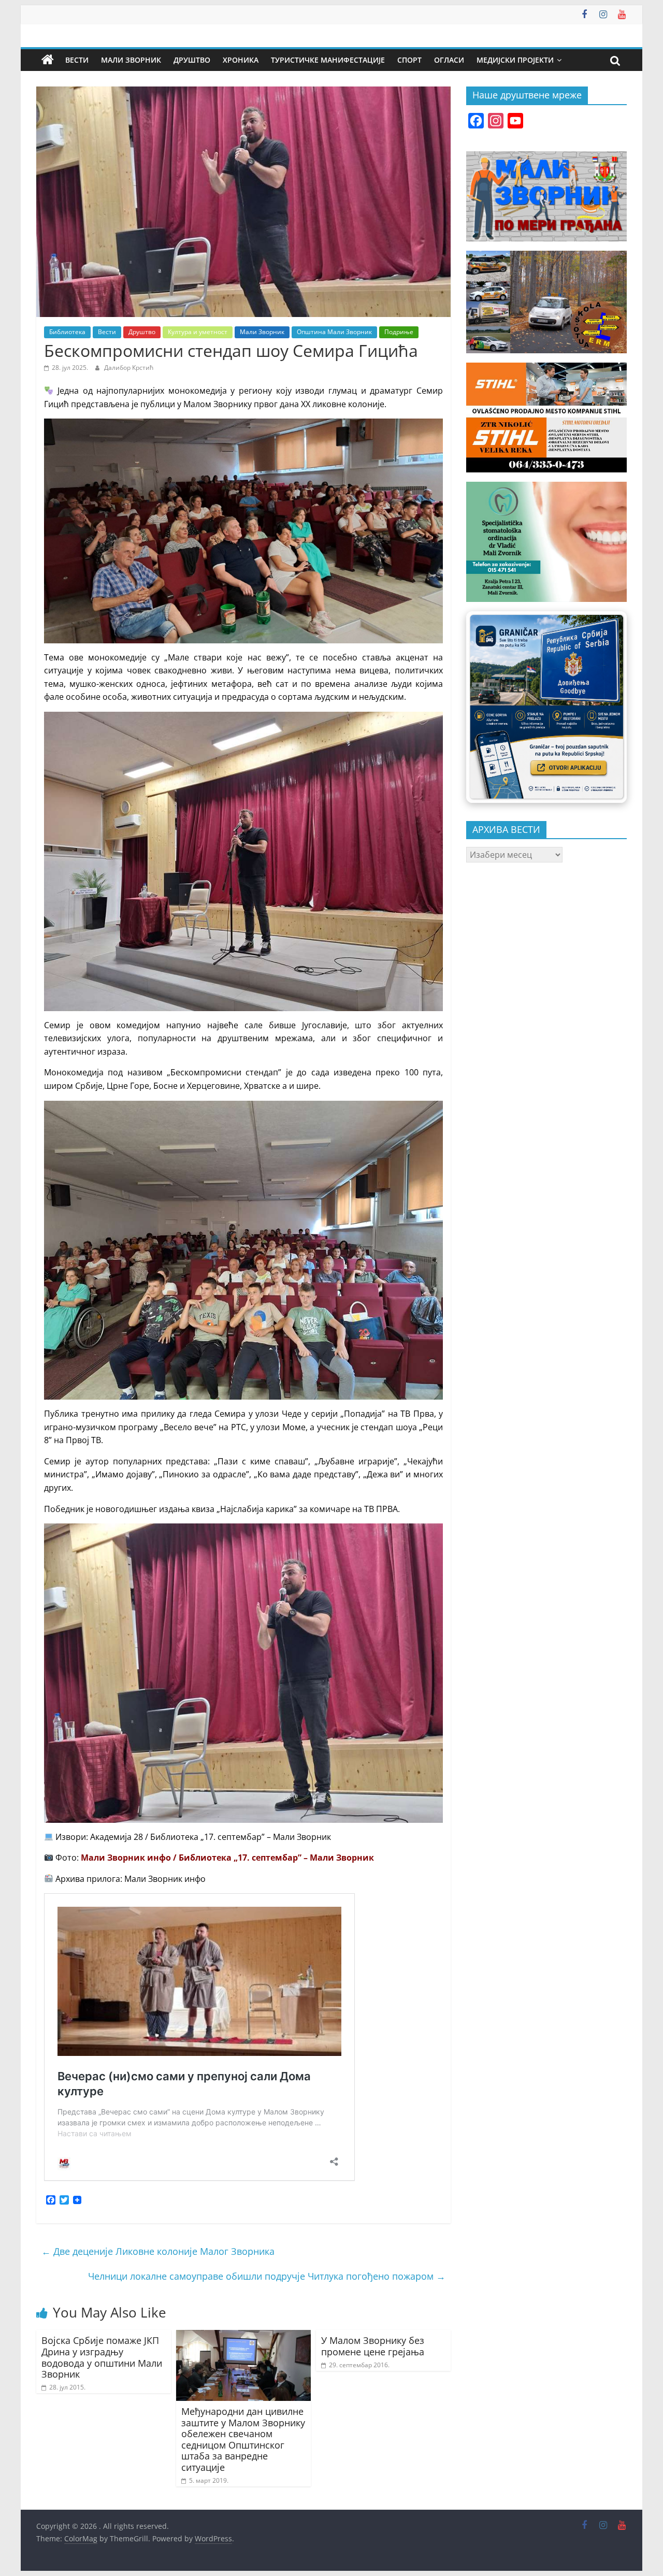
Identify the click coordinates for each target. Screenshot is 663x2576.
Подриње (399, 332)
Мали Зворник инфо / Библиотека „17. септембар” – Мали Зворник (227, 1858)
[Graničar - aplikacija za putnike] (546, 707)
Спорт (409, 60)
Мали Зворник (131, 60)
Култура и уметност (198, 332)
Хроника (241, 60)
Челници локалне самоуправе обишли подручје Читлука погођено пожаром (267, 2276)
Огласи (449, 60)
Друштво (192, 60)
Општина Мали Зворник (334, 332)
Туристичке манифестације (328, 60)
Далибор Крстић (129, 368)
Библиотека (67, 332)
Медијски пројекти (515, 60)
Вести (77, 60)
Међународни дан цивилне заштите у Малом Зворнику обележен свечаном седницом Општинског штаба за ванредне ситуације (243, 2439)
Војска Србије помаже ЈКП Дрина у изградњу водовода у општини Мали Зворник (102, 2357)
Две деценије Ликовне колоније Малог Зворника (158, 2251)
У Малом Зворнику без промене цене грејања (373, 2346)
